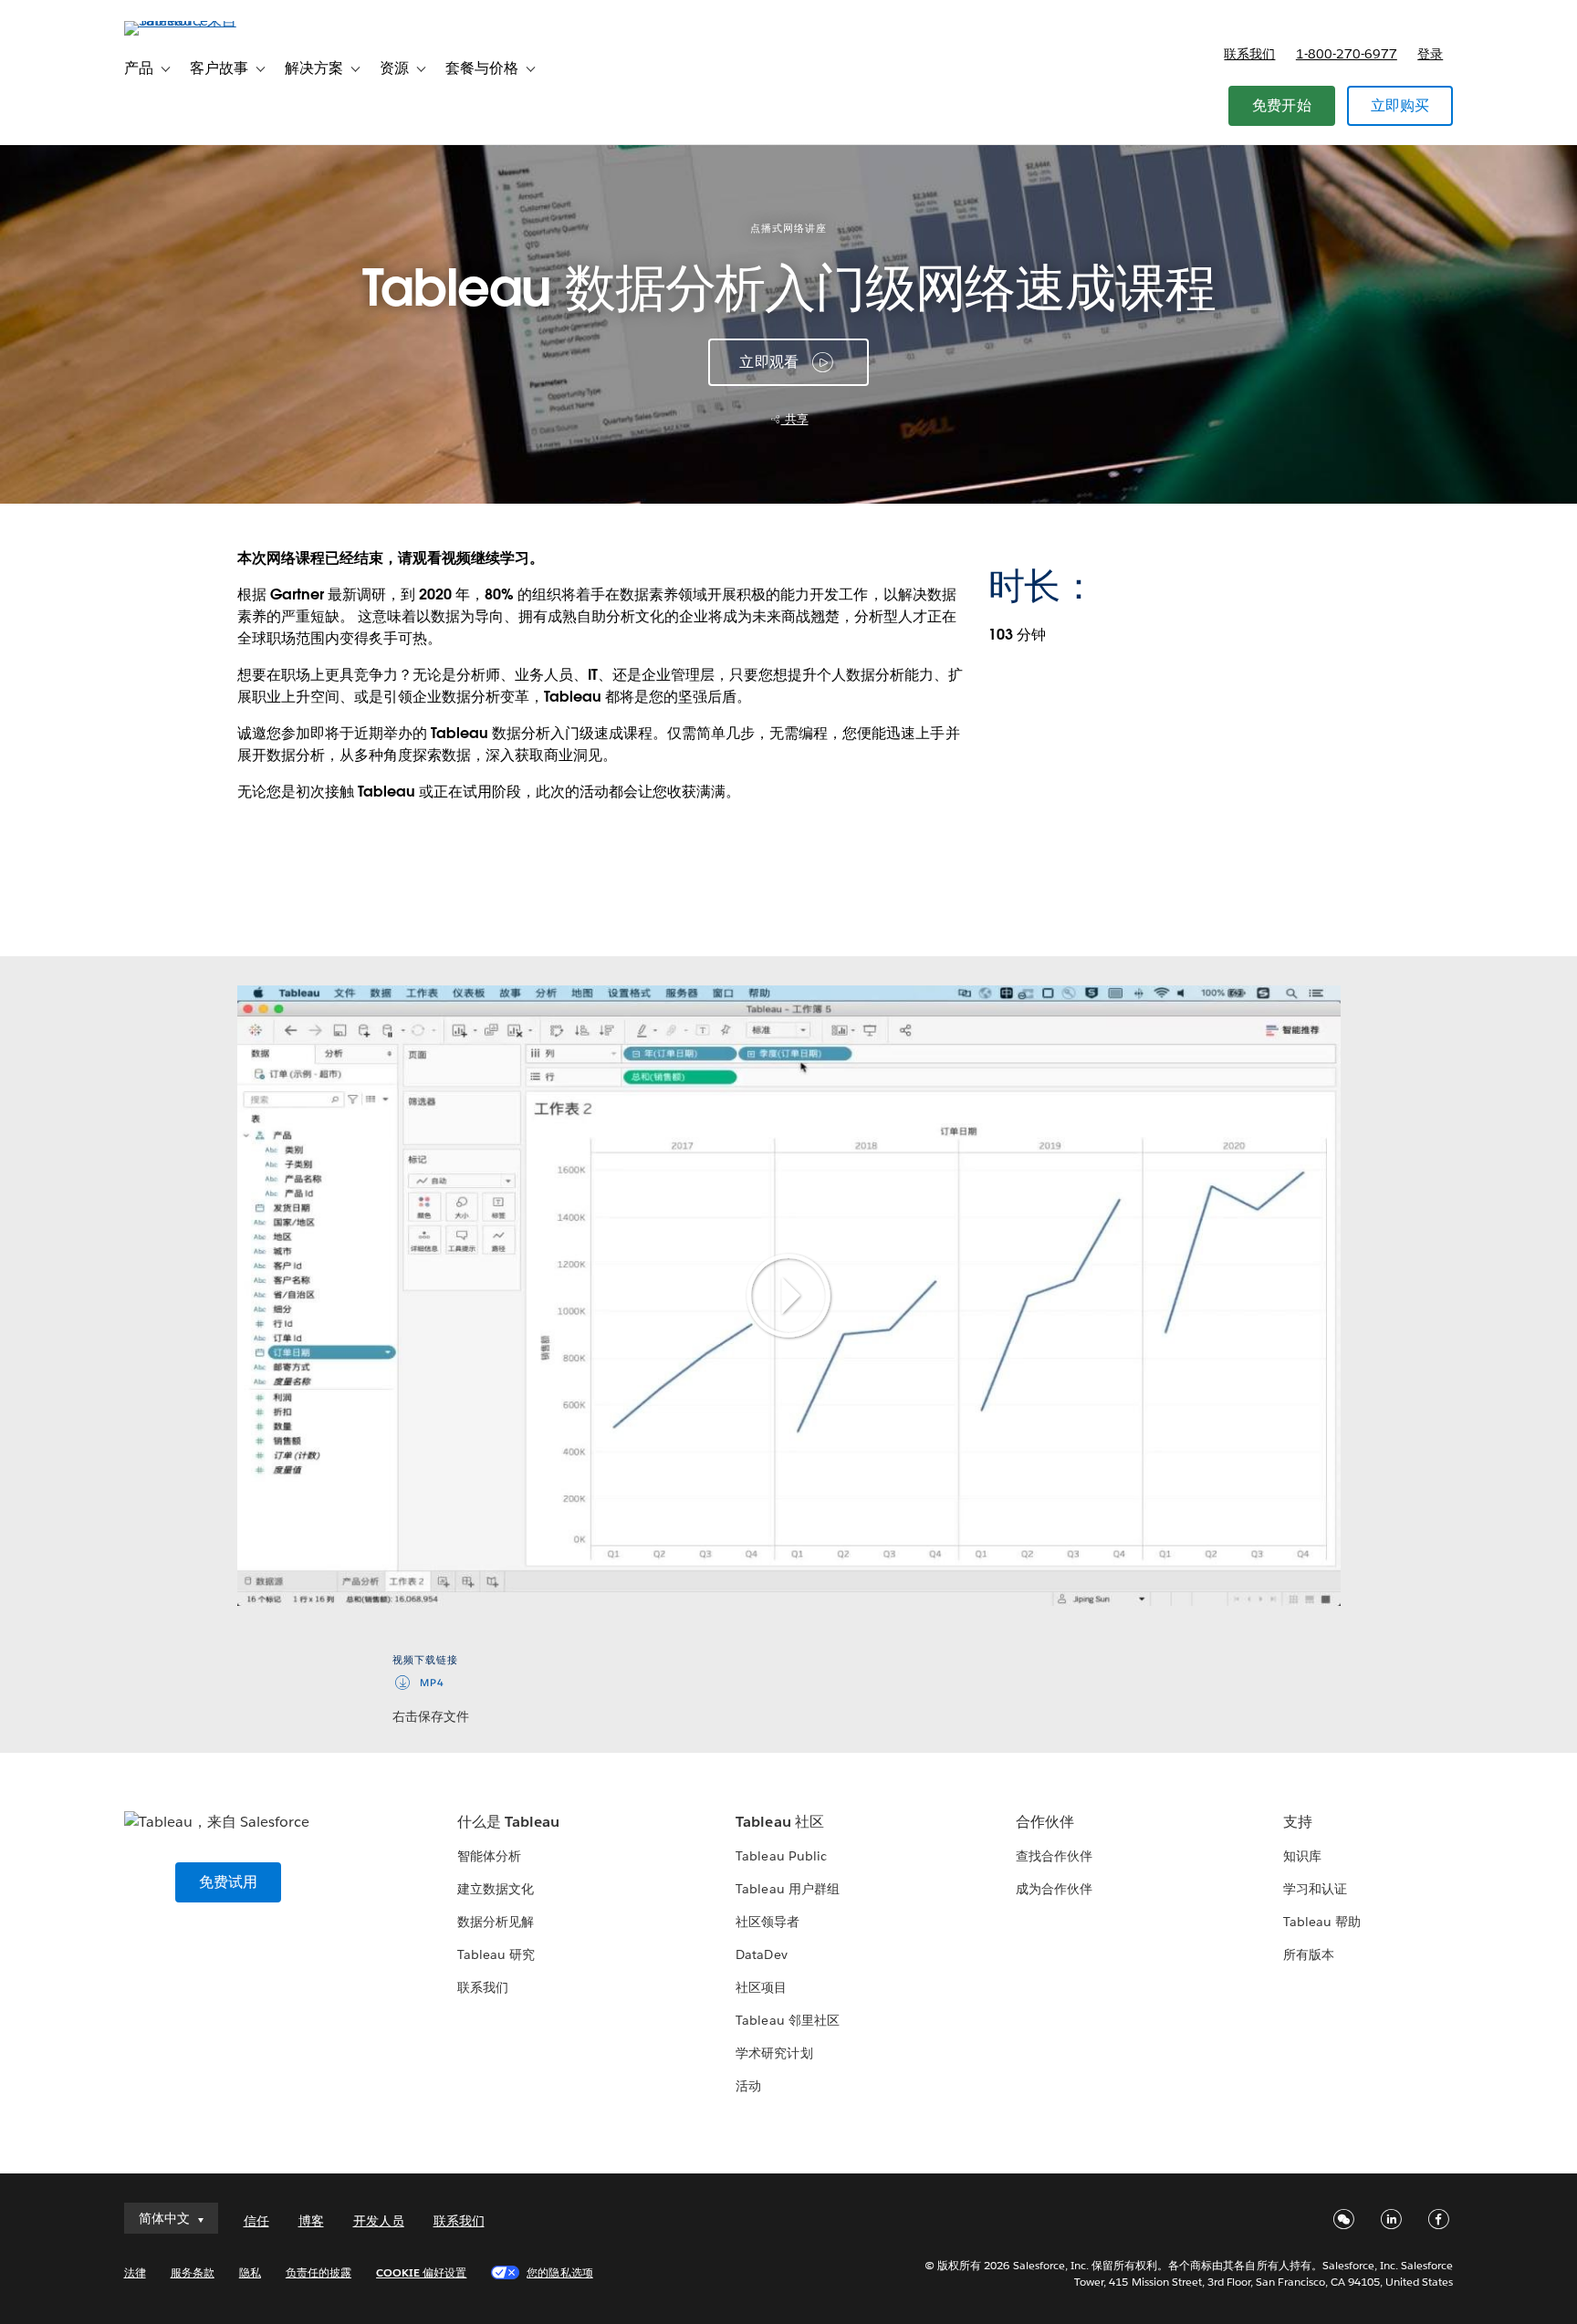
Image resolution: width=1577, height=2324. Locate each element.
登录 (1430, 54)
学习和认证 (1315, 1889)
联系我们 (1249, 54)
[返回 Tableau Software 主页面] (202, 21)
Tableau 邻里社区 (787, 2020)
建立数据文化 (496, 1889)
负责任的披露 (319, 2272)
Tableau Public (781, 1856)
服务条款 (193, 2272)
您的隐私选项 (559, 2272)
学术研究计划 (774, 2053)
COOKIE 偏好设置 (421, 2272)
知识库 (1302, 1856)
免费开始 (1282, 105)
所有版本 (1309, 1954)
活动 (748, 2086)
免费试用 (229, 1882)
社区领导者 (768, 1922)
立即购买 (1400, 105)
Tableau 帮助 (1322, 1922)
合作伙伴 (1045, 1822)
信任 (256, 2221)
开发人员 (379, 2221)
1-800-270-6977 (1347, 54)
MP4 (432, 1683)
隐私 (250, 2272)
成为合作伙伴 (1054, 1889)
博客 (311, 2221)
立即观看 (769, 362)
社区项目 (761, 1987)
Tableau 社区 (779, 1822)
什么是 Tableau (508, 1822)
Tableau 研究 (496, 1954)
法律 (135, 2272)
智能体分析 (489, 1856)
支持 (1298, 1822)
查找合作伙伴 (1054, 1856)
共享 (795, 419)
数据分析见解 (496, 1922)
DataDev (761, 1954)
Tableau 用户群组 (787, 1889)
